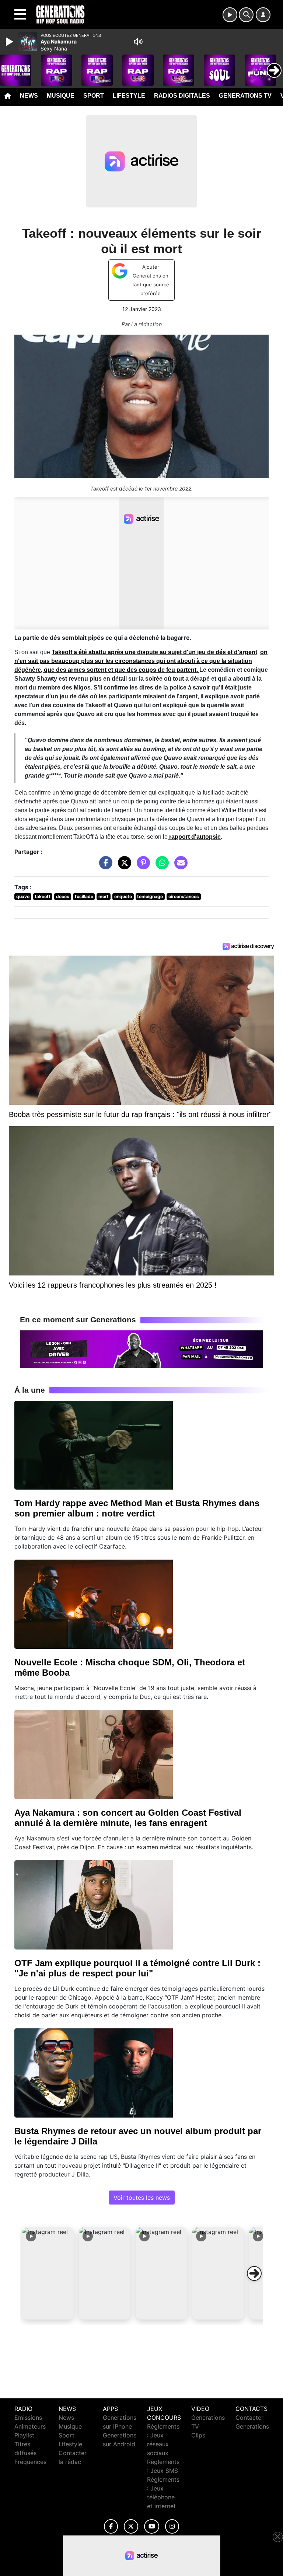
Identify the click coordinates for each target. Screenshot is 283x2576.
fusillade (84, 896)
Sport (94, 96)
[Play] (10, 42)
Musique (61, 96)
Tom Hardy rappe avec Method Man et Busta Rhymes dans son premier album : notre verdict (137, 1508)
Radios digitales (182, 96)
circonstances (184, 896)
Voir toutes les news (142, 2198)
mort (104, 896)
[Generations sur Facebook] (111, 2526)
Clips (198, 2435)
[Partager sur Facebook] (104, 866)
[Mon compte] (263, 15)
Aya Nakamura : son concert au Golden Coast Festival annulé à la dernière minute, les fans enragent (128, 1818)
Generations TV (245, 96)
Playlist (24, 2435)
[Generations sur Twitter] (131, 2526)
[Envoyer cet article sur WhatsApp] (160, 866)
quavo (23, 896)
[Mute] (138, 42)
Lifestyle (129, 96)
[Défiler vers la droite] (254, 2273)
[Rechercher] (246, 15)
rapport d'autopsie (194, 837)
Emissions (28, 2418)
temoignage (150, 896)
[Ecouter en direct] (230, 15)
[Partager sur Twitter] (123, 866)
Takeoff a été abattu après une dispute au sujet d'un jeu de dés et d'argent (154, 652)
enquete (123, 896)
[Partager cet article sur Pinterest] (141, 866)
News (29, 96)
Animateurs (30, 2426)
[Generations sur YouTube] (152, 2526)
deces (63, 896)
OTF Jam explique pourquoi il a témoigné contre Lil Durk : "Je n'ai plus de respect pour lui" (137, 1968)
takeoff (43, 896)
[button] (48, 2273)
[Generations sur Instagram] (172, 2526)
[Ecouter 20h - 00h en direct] (141, 1348)
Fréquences (30, 2462)
